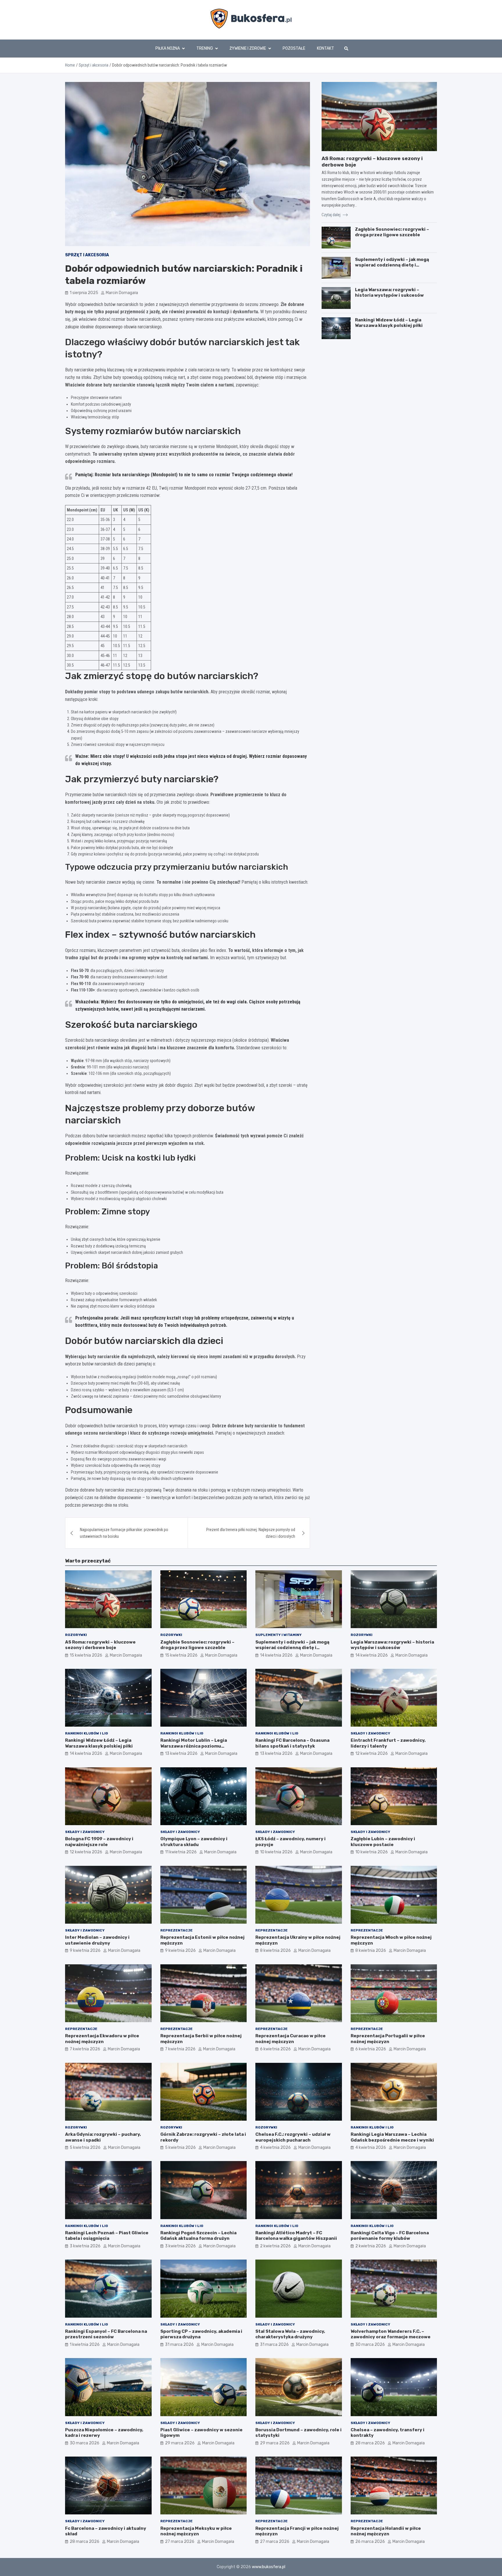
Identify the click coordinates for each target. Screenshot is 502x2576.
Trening (205, 48)
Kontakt (326, 48)
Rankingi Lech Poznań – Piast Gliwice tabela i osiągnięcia (107, 2236)
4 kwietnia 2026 (275, 2148)
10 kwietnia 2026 (276, 1852)
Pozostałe (294, 48)
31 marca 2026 (179, 2345)
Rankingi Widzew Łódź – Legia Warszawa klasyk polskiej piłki (389, 323)
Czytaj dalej (331, 214)
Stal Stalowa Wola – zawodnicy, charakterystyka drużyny (290, 2334)
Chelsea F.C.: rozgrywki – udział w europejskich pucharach (293, 2137)
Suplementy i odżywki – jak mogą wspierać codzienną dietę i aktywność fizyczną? (392, 265)
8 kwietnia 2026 (275, 1951)
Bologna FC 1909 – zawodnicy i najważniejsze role (99, 1842)
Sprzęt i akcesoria (87, 255)
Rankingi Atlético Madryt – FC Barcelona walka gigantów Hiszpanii (296, 2236)
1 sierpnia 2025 (84, 293)
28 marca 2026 (370, 2443)
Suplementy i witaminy (278, 1635)
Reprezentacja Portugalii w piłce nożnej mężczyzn (388, 2039)
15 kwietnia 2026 (86, 1655)
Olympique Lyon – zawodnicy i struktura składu (194, 1842)
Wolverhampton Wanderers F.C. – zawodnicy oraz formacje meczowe (391, 2334)
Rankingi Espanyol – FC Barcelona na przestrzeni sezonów (106, 2334)
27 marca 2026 (180, 2542)
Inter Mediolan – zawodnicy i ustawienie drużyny (97, 1940)
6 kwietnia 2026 (275, 2049)
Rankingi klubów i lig (87, 1733)
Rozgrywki (76, 1635)
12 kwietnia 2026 (372, 1754)
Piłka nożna (168, 48)
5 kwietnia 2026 (85, 2148)
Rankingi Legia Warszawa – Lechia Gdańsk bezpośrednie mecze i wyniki (392, 2137)
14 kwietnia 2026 (276, 1655)
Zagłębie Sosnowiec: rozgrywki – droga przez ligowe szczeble (392, 232)
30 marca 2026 (370, 2345)
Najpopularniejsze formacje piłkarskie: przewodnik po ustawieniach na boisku (124, 1533)
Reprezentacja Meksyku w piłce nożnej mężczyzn (196, 2531)
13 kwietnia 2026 (181, 1754)
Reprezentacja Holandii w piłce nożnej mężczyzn (386, 2531)
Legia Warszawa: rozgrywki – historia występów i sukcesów (389, 293)
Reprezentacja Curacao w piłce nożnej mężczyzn (291, 2039)
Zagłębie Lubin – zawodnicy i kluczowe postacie (383, 1842)
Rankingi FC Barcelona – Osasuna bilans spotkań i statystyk (292, 1743)
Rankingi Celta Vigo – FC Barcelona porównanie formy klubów (390, 2236)
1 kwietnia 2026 (85, 2345)
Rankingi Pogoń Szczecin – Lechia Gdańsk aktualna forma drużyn (198, 2236)
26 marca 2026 (370, 2542)
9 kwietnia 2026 (85, 1951)
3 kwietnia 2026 (85, 2246)
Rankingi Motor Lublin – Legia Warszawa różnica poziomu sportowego (194, 1746)
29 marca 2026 (180, 2443)
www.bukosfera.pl (269, 2567)
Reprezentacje (176, 1930)
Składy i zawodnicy (370, 1733)
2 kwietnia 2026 (275, 2246)
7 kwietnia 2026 (85, 2049)
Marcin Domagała (122, 293)
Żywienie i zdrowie (248, 48)
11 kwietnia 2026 (181, 1852)
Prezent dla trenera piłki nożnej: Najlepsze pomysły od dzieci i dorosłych (251, 1533)
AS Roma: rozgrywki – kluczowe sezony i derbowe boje (100, 1645)
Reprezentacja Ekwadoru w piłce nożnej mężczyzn (102, 2039)
